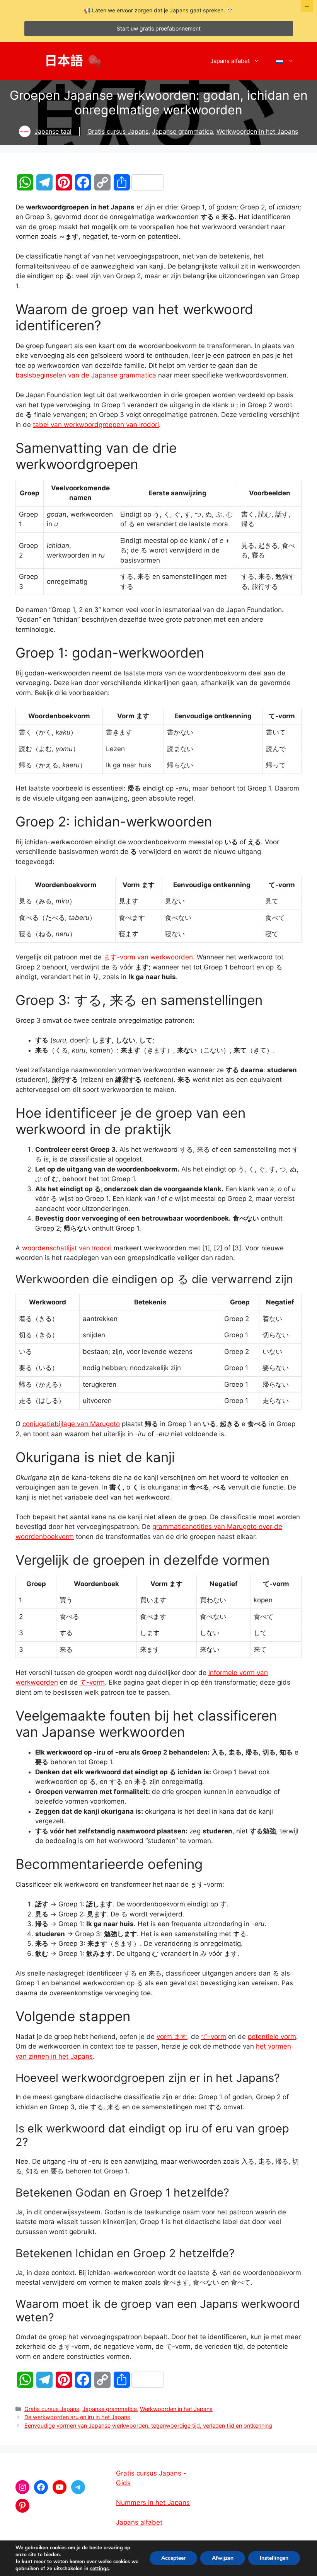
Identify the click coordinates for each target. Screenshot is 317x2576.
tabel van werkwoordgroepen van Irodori (96, 425)
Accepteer (173, 2558)
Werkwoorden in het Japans (257, 131)
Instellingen (274, 2558)
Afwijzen (223, 2558)
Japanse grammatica (182, 131)
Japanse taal (53, 131)
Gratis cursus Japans (118, 131)
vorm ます (172, 2037)
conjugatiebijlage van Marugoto (71, 1424)
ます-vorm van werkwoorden (148, 957)
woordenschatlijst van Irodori (67, 1248)
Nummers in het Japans (153, 2503)
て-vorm (92, 1682)
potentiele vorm (272, 2037)
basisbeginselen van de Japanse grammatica (86, 375)
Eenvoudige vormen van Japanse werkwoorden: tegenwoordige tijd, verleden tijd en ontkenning (148, 2426)
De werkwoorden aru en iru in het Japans (77, 2417)
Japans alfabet (230, 61)
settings (99, 2569)
